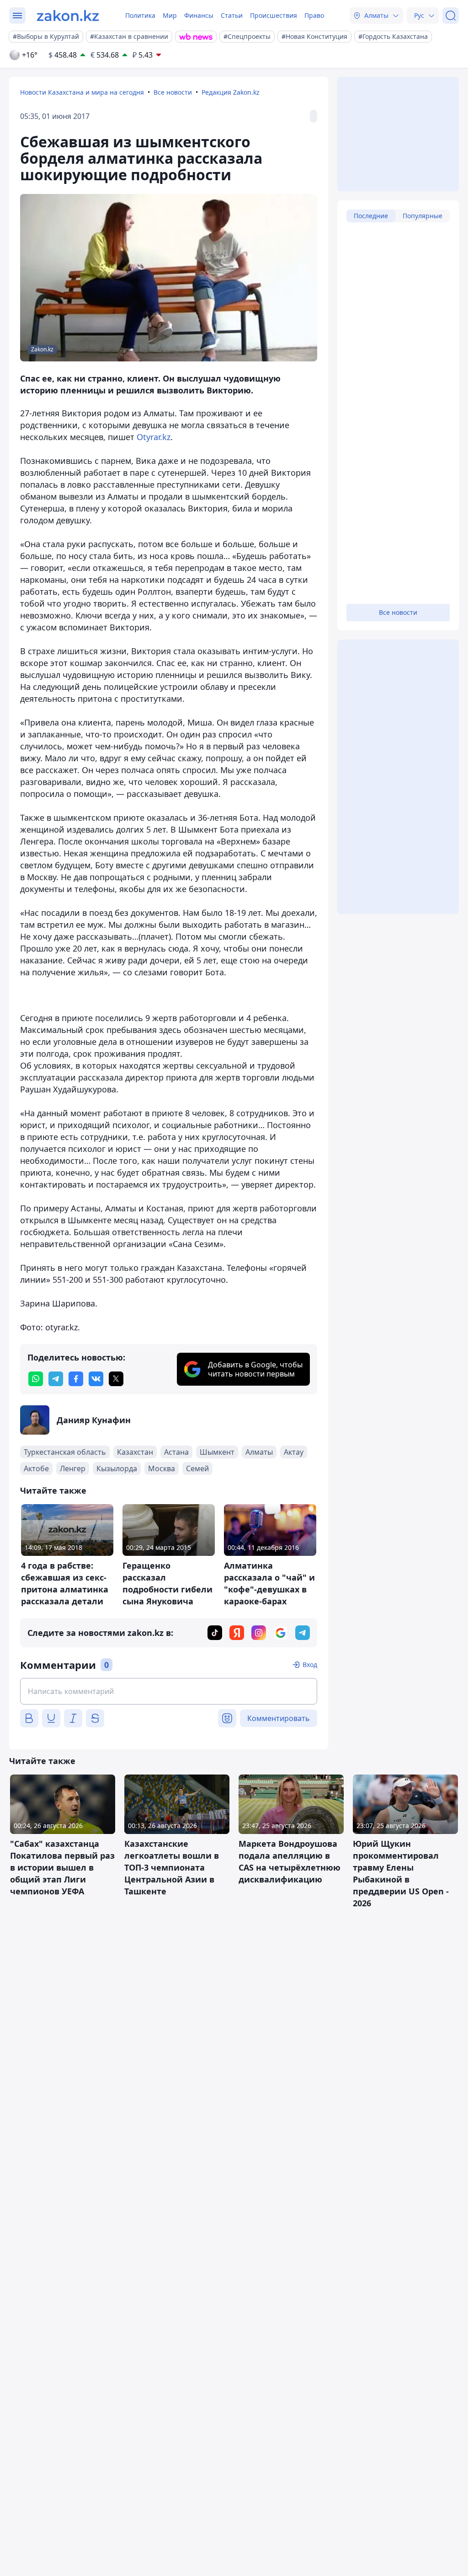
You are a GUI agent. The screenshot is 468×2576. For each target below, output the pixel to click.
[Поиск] (451, 16)
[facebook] (76, 1379)
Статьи (232, 15)
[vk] (96, 1379)
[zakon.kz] (68, 16)
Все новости (173, 92)
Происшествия (274, 15)
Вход (310, 1664)
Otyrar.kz (154, 437)
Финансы (199, 15)
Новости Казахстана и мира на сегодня (82, 92)
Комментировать (279, 1718)
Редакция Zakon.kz (231, 92)
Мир (170, 15)
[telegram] (56, 1379)
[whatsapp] (36, 1379)
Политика (140, 15)
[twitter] (116, 1379)
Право (314, 15)
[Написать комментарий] (169, 1691)
